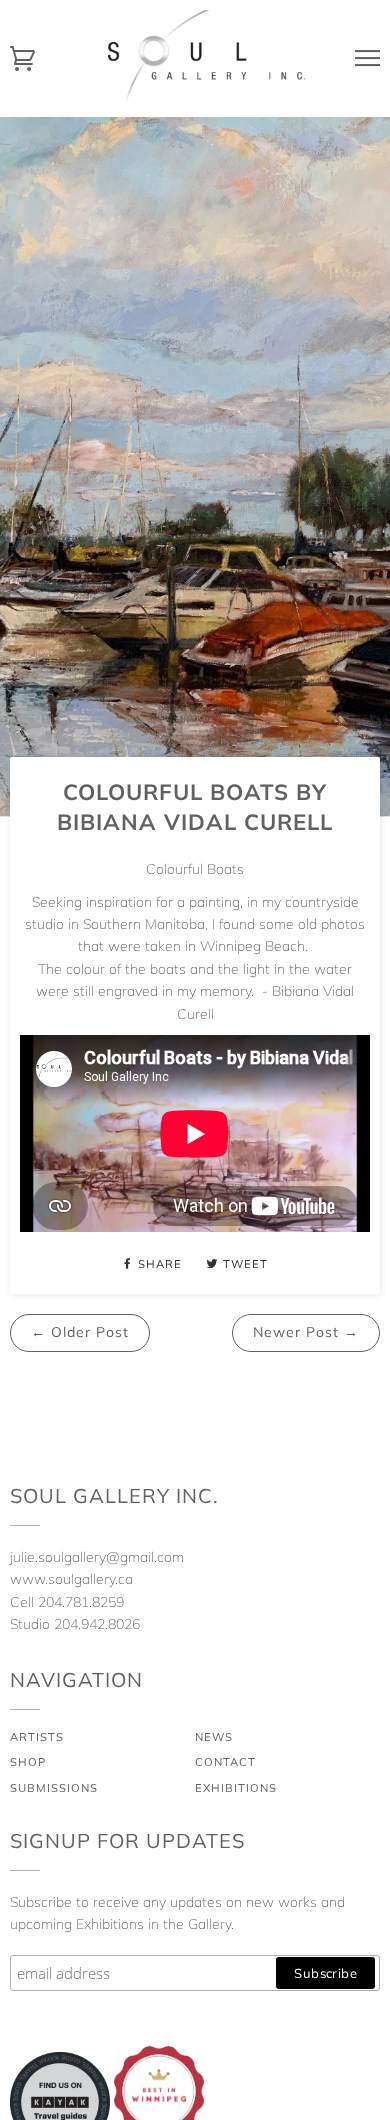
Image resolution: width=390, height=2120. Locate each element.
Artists (37, 1737)
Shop (28, 1762)
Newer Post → (306, 1332)
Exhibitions (236, 1788)
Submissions (54, 1788)
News (214, 1737)
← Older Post (80, 1332)
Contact (225, 1762)
